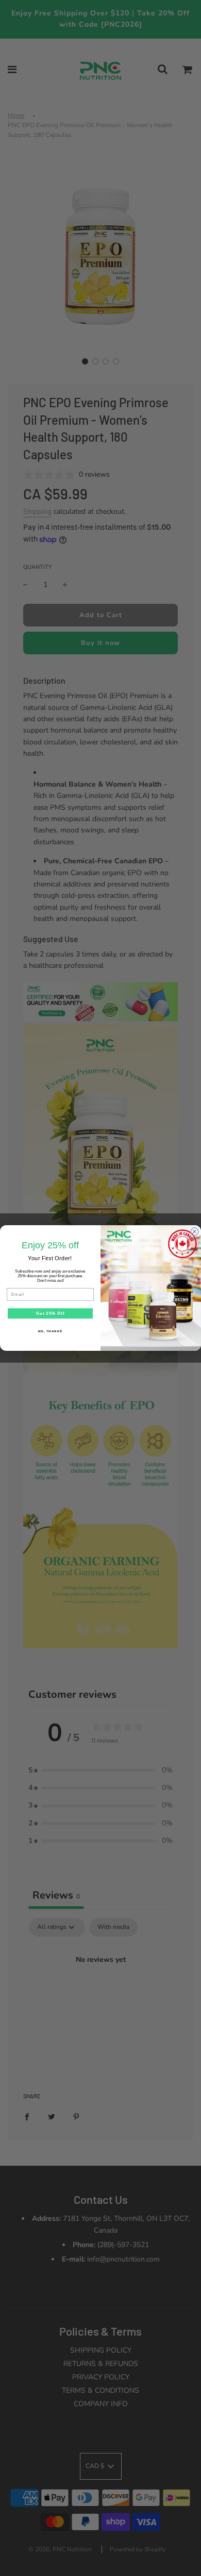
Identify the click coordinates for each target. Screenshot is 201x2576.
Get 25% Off (50, 1313)
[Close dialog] (195, 1232)
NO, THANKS (51, 1331)
